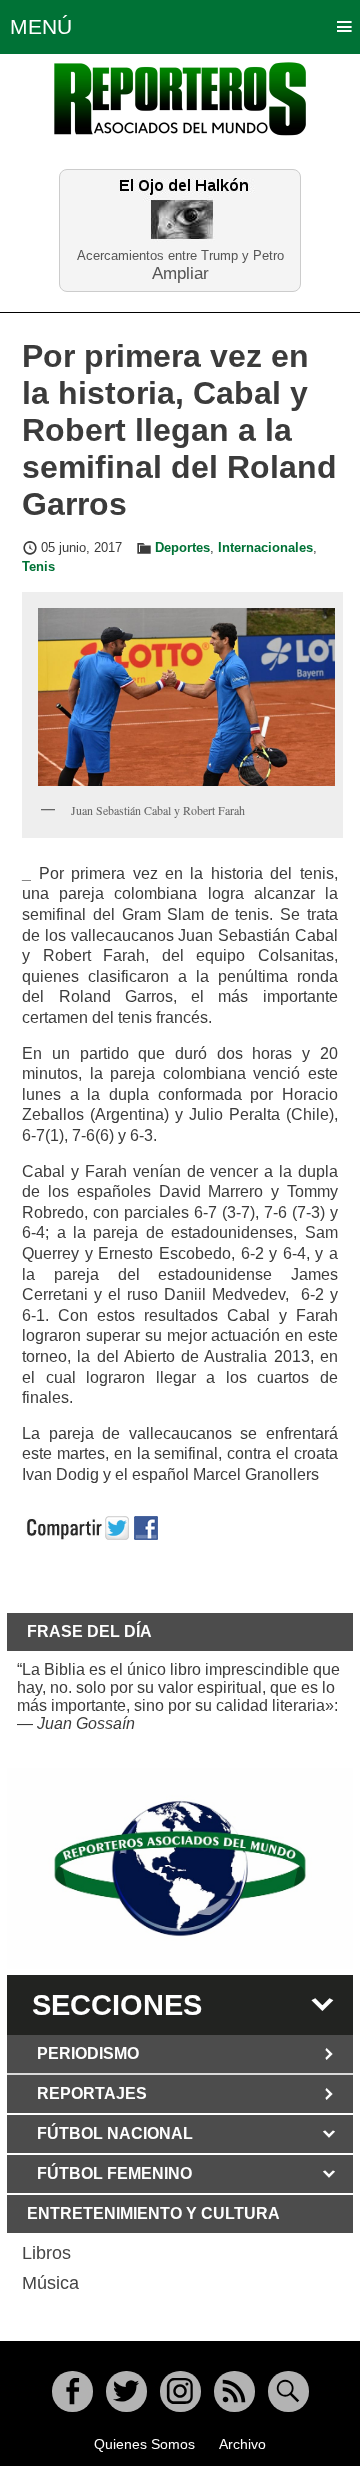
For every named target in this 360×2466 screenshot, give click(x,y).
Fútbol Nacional (115, 2133)
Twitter (126, 2391)
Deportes (182, 548)
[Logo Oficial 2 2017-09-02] (180, 1869)
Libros (46, 2253)
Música (50, 2283)
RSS (234, 2391)
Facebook (72, 2391)
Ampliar (180, 272)
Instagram (180, 2391)
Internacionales (265, 548)
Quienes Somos (144, 2444)
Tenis (38, 567)
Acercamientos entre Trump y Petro (180, 255)
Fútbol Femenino (114, 2173)
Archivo (242, 2444)
